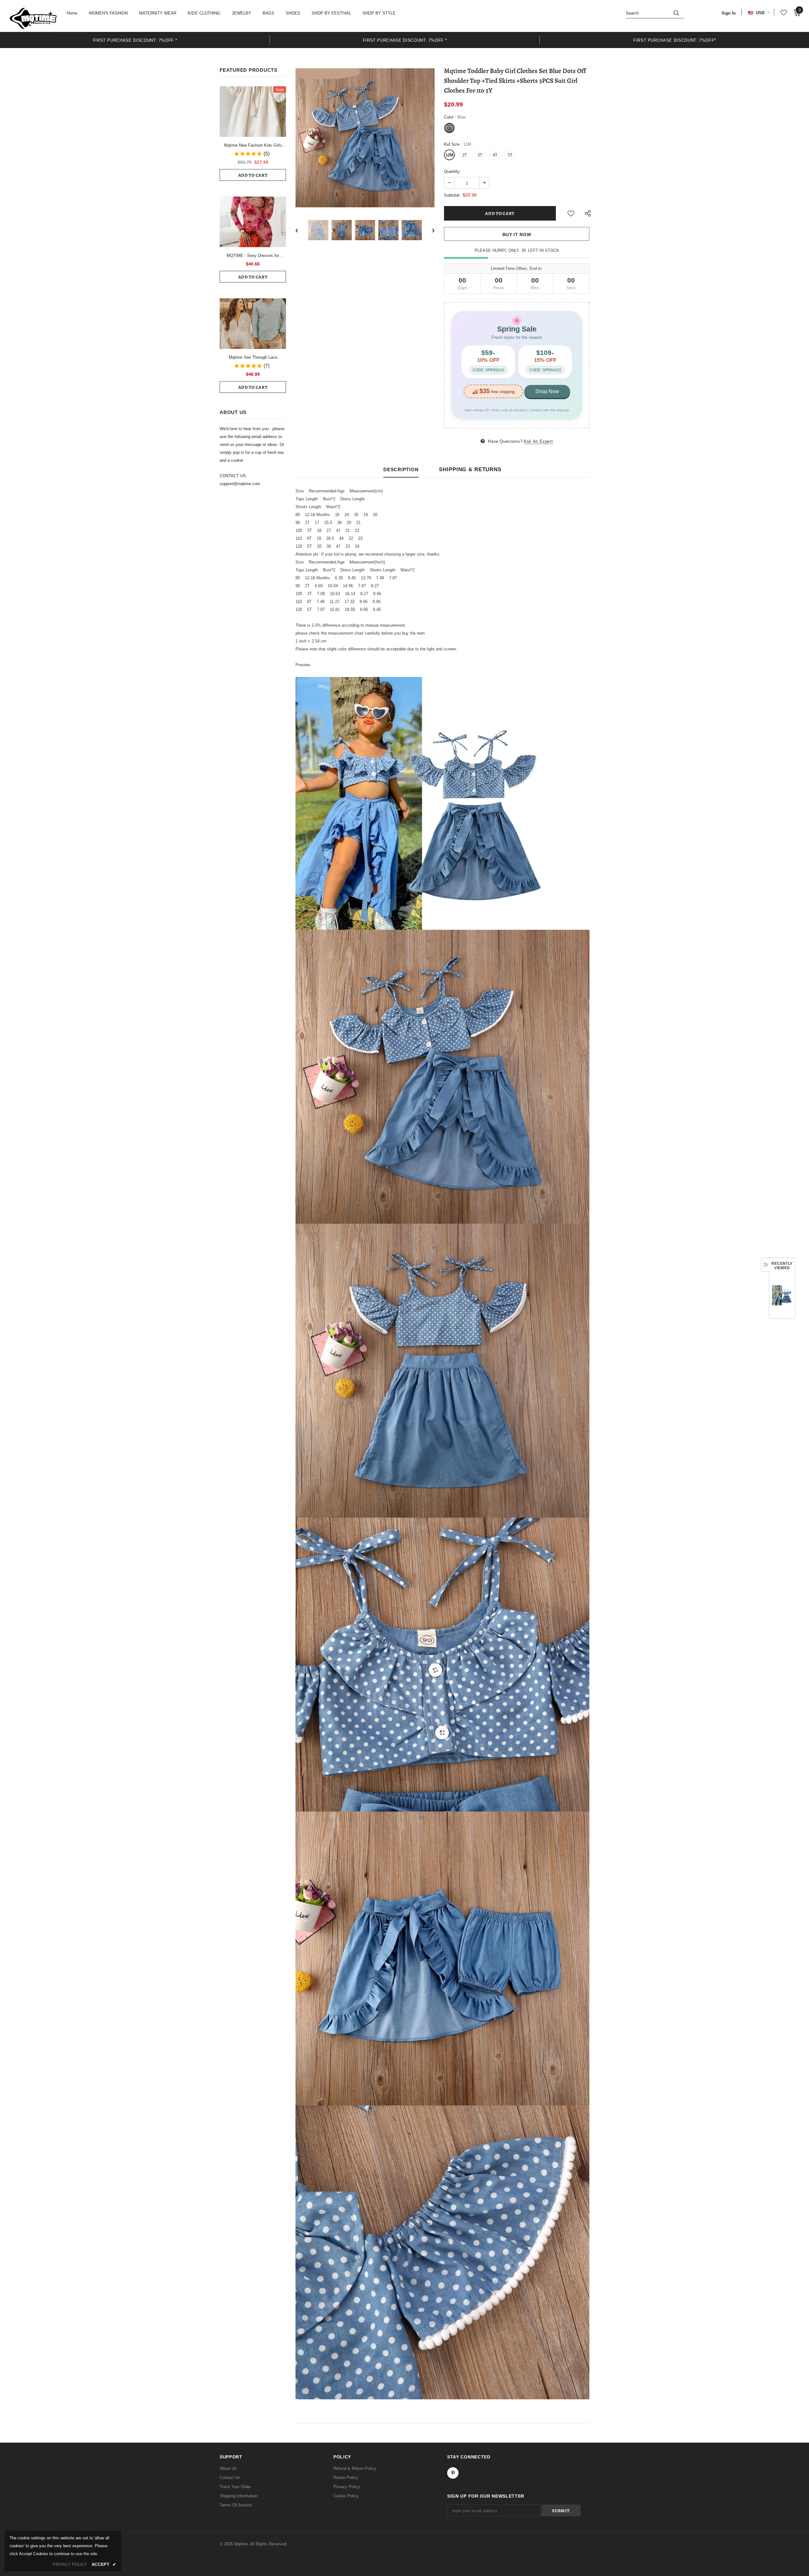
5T (510, 155)
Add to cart (253, 175)
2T (465, 155)
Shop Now (547, 391)
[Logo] (33, 18)
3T (480, 155)
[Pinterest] (453, 2473)
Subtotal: (452, 195)
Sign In (729, 13)
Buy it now (517, 234)
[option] (135, 40)
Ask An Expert (538, 441)
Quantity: (452, 171)
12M (450, 155)
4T (495, 155)
